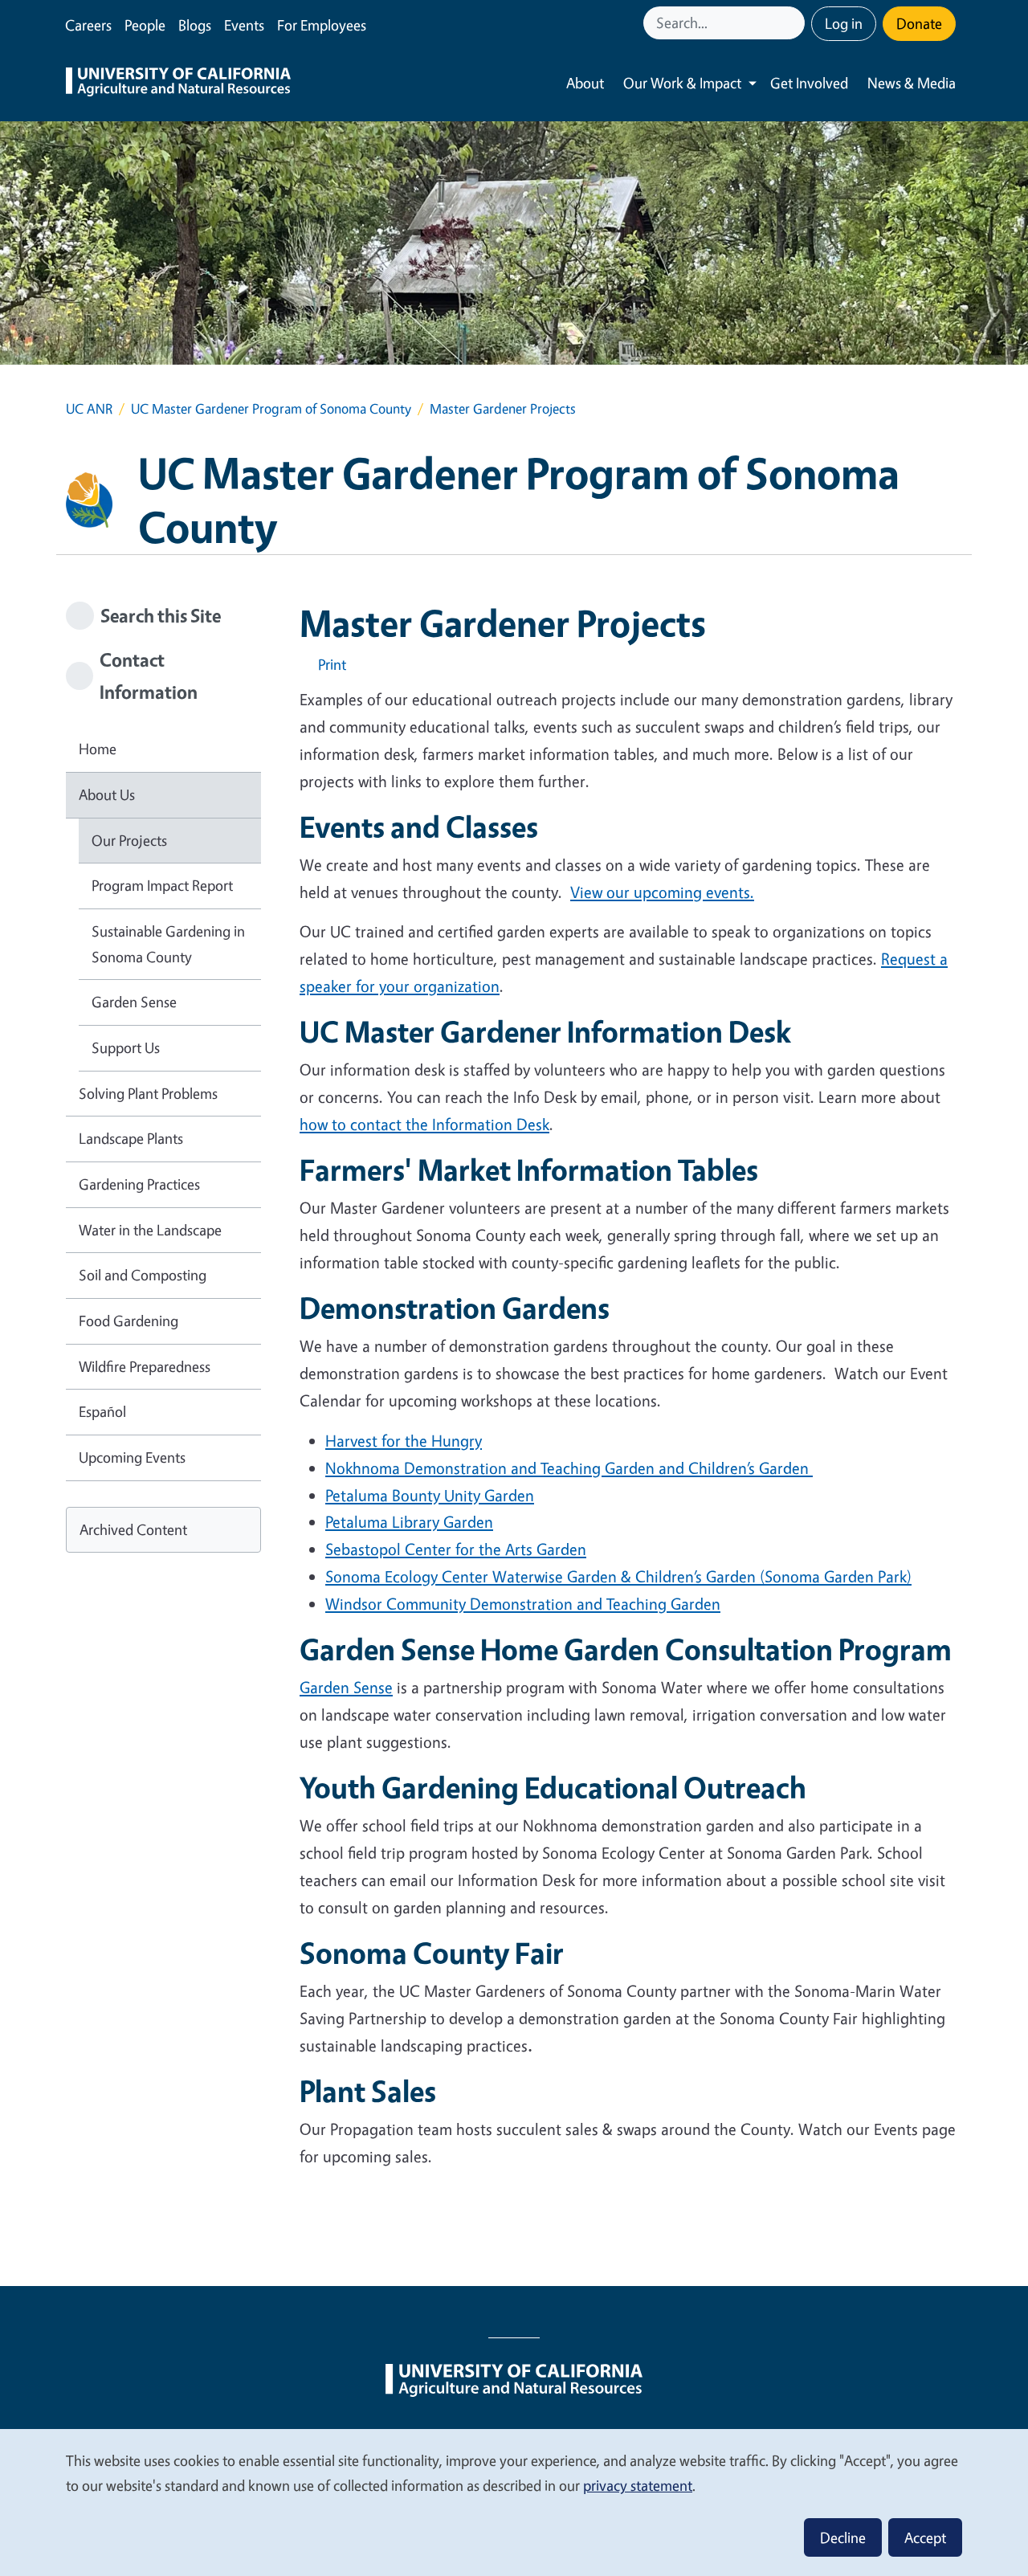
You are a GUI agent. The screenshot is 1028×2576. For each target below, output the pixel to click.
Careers (88, 25)
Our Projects (129, 840)
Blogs (195, 25)
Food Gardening (128, 1321)
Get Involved (809, 83)
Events (244, 25)
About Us (107, 794)
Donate (919, 23)
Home (98, 749)
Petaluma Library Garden (409, 1522)
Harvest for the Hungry (404, 1441)
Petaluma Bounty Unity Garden (430, 1495)
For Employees (322, 25)
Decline (843, 2537)
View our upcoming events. (662, 892)
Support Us (126, 1047)
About (585, 83)
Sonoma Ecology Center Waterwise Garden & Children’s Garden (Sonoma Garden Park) (618, 1576)
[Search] (794, 23)
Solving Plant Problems (148, 1093)
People (145, 25)
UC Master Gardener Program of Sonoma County (271, 408)
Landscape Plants (131, 1138)
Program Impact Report (162, 885)
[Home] (178, 84)
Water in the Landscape (150, 1230)
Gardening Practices (139, 1184)
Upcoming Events (132, 1457)
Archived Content (133, 1529)
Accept (925, 2537)
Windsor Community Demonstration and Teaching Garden (523, 1604)
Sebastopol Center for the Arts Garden (456, 1549)
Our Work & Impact (682, 83)
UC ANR (89, 408)
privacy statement (638, 2485)
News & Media (912, 83)
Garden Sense (346, 1687)
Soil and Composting (143, 1275)
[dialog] (514, 2502)
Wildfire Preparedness (145, 1366)
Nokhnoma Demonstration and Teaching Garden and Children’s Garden (569, 1468)
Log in (844, 23)
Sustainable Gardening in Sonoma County (168, 944)
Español (102, 1411)
